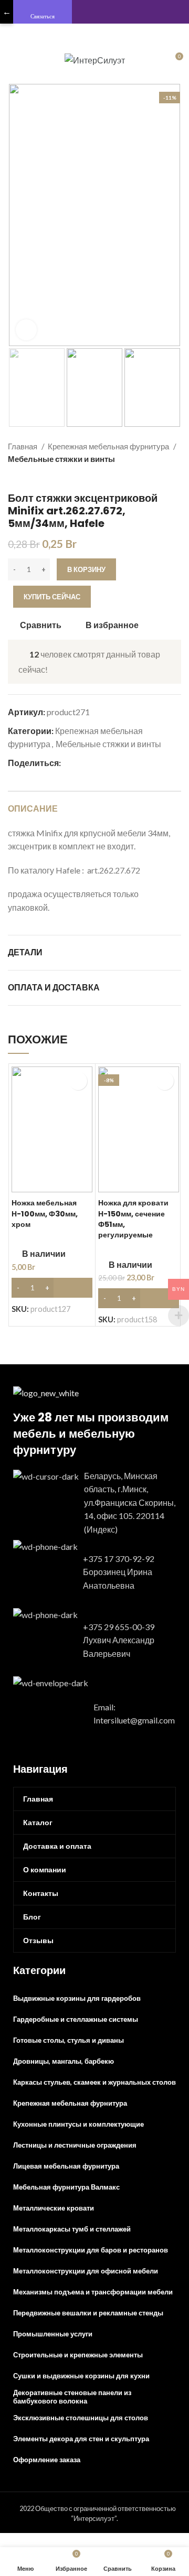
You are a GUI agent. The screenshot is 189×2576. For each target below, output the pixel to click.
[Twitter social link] (82, 763)
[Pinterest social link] (94, 763)
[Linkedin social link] (106, 763)
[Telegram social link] (118, 763)
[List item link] (94, 1503)
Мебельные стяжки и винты (61, 459)
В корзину (86, 569)
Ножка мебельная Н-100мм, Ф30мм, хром (45, 1213)
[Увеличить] (26, 330)
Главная (23, 446)
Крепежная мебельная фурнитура (109, 446)
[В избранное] (78, 1081)
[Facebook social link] (70, 763)
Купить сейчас (52, 597)
